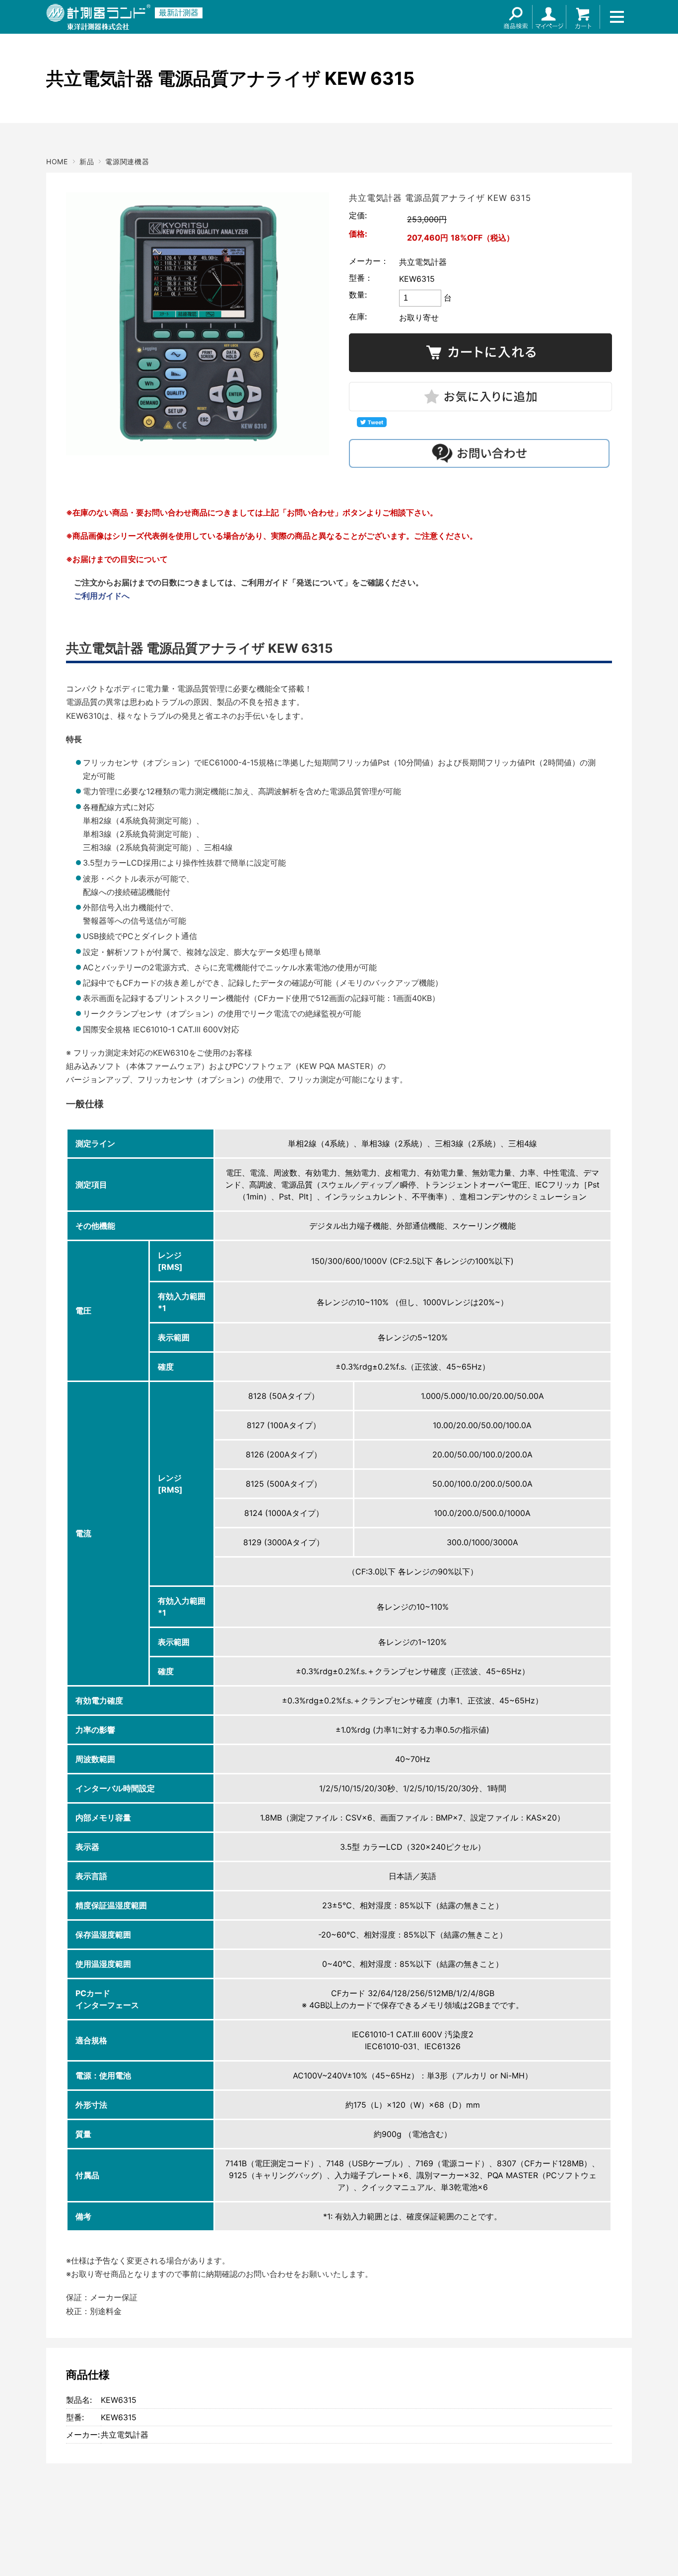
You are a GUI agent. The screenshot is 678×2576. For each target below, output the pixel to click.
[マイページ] (549, 17)
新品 (87, 161)
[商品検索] (516, 17)
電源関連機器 (127, 161)
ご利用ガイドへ (102, 596)
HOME (57, 161)
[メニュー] (617, 17)
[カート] (583, 17)
